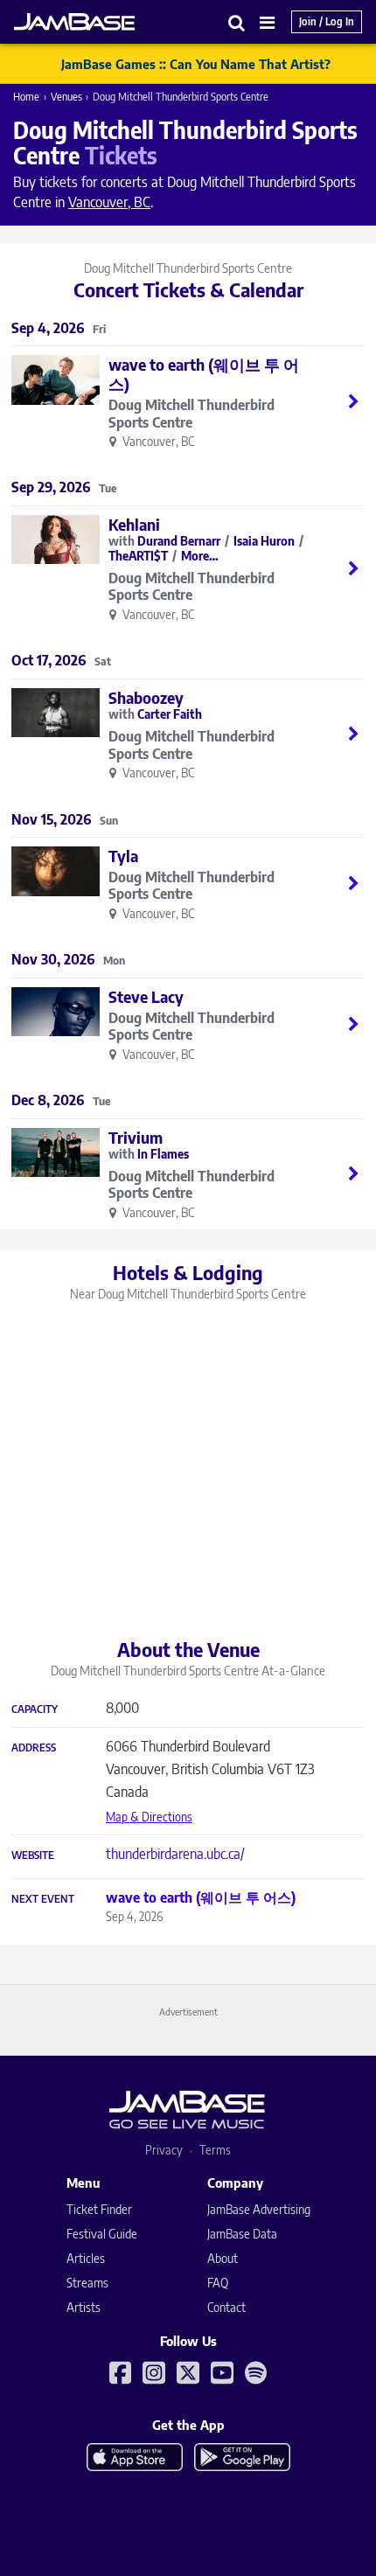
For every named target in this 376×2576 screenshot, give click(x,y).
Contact (226, 2307)
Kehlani (134, 524)
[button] (237, 22)
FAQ (218, 2283)
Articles (86, 2258)
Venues (66, 97)
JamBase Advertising (259, 2209)
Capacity (35, 1709)
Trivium (136, 1137)
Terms (215, 2150)
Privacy (164, 2150)
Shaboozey (146, 697)
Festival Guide (102, 2234)
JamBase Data (242, 2234)
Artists (84, 2307)
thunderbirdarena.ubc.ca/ (175, 1854)
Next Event (43, 1899)
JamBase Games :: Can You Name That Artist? (196, 64)
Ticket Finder (99, 2209)
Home (26, 97)
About (223, 2258)
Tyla (123, 856)
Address (34, 1748)
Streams (87, 2283)
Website (33, 1855)
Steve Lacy (146, 996)
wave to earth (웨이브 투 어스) (204, 374)
